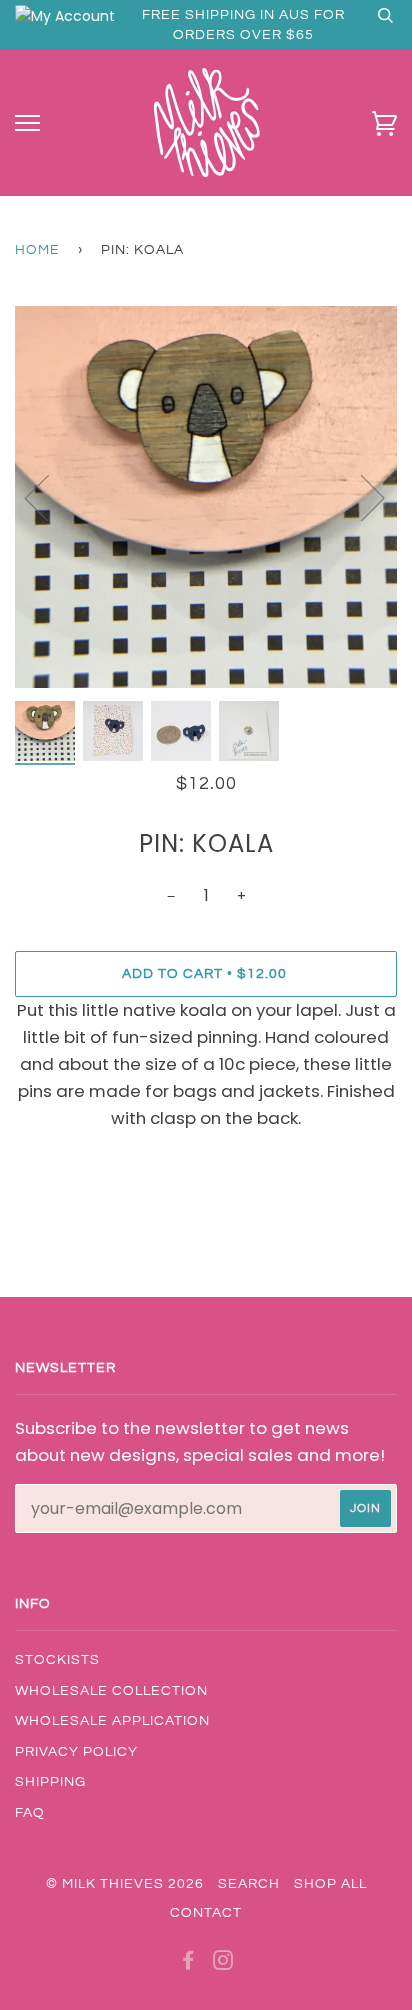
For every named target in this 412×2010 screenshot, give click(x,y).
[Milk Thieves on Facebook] (188, 1964)
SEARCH (249, 1884)
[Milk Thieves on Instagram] (223, 1964)
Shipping (50, 1782)
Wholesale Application (112, 1721)
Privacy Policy (76, 1752)
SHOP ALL (330, 1884)
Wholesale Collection (111, 1691)
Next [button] (360, 497)
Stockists (57, 1660)
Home (37, 250)
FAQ (30, 1813)
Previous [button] (49, 497)
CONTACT (206, 1913)
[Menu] (27, 123)
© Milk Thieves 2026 (125, 1884)
